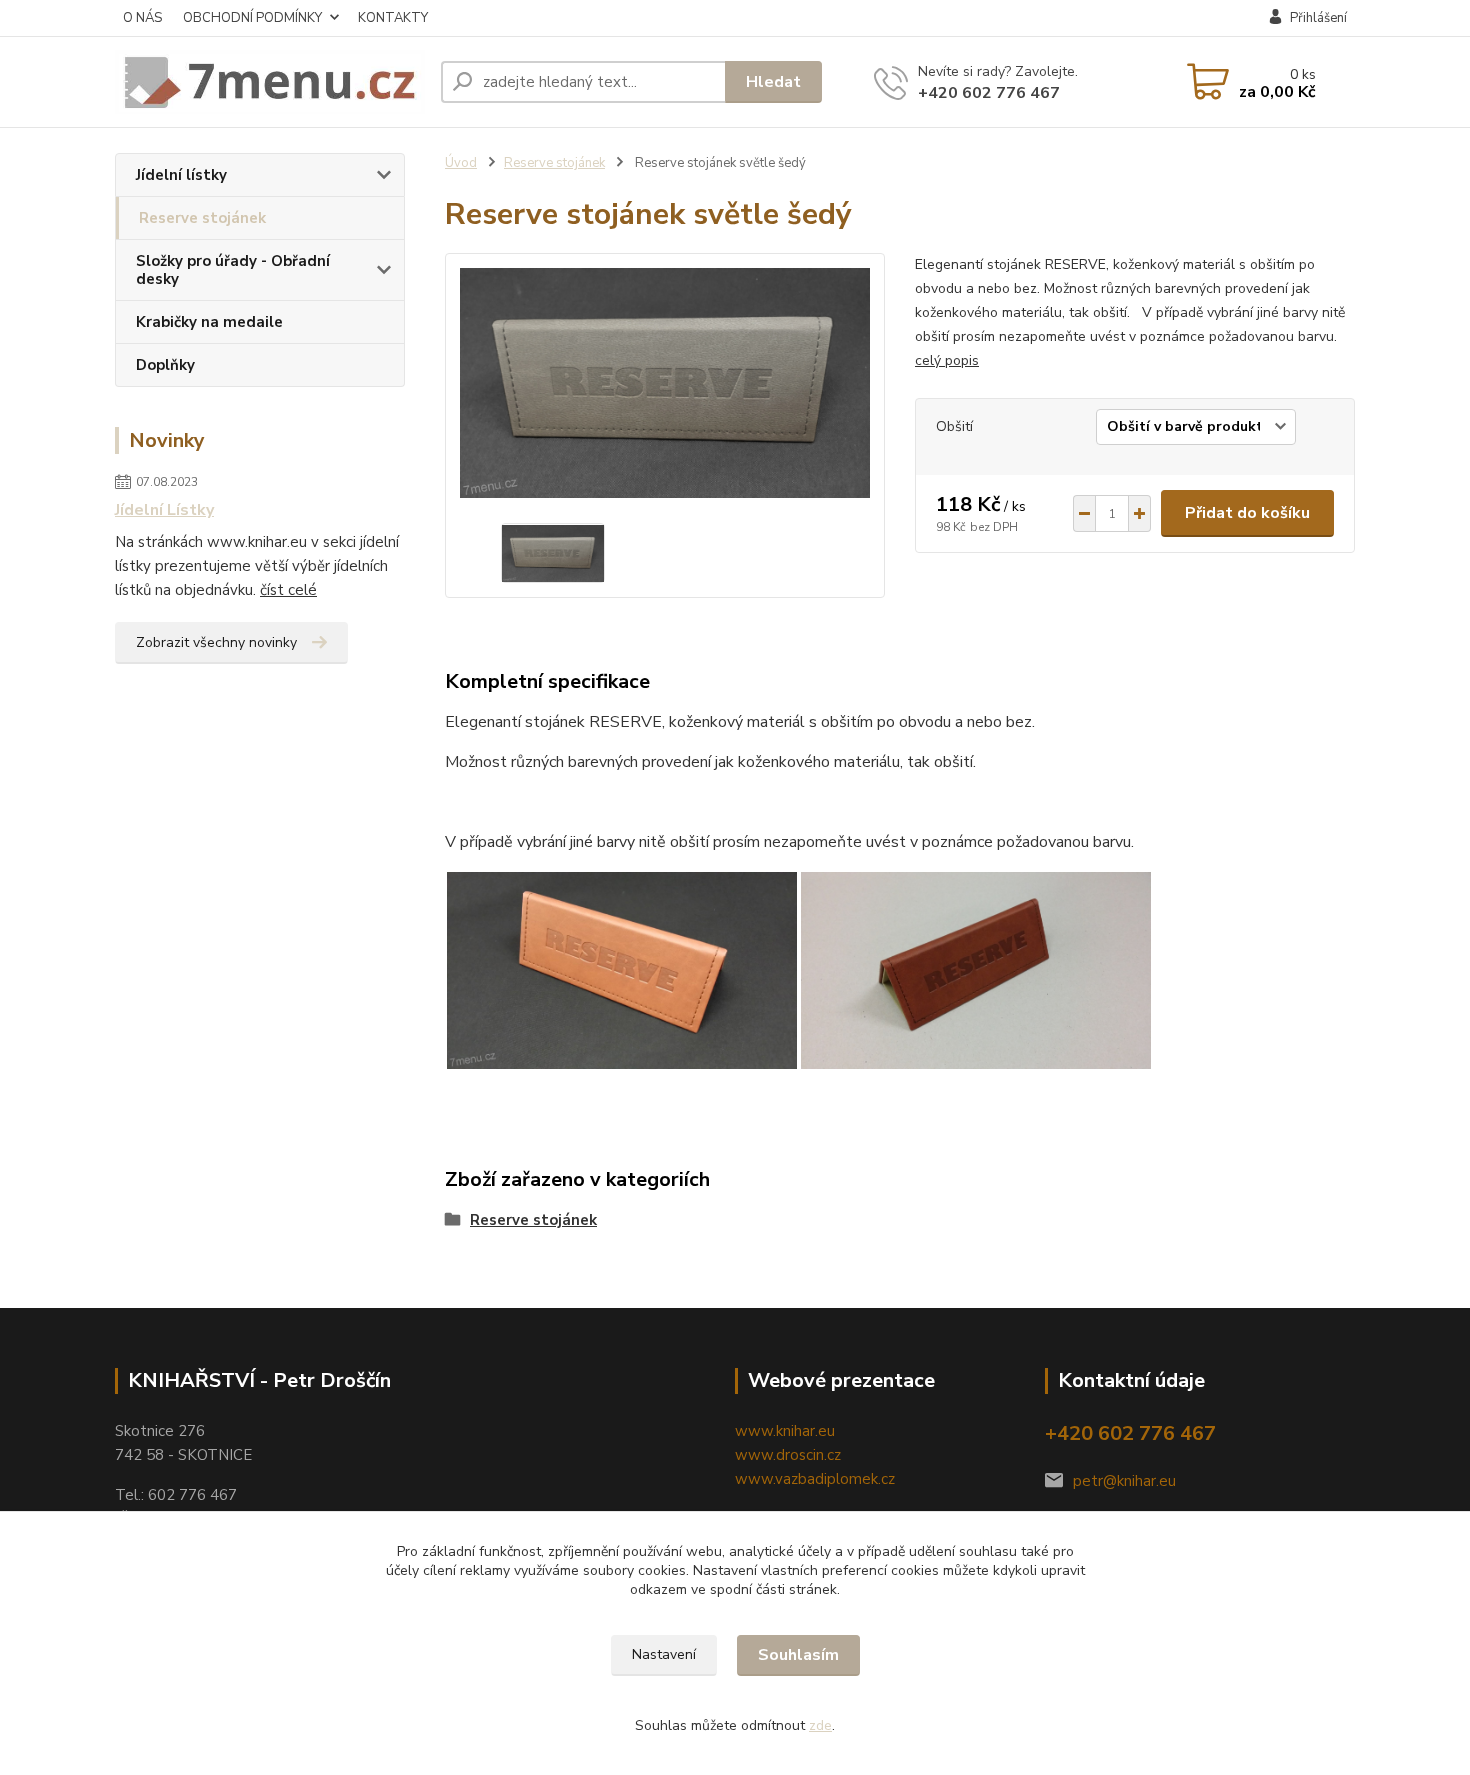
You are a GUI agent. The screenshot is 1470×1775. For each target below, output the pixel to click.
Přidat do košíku (1247, 513)
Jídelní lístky (181, 175)
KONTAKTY (393, 18)
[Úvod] (270, 82)
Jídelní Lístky (164, 510)
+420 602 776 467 (989, 93)
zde (820, 1725)
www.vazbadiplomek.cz (815, 1479)
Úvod (461, 163)
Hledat (773, 82)
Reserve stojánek (202, 218)
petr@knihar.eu (1124, 1481)
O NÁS (142, 18)
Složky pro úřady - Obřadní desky (233, 270)
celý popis (947, 360)
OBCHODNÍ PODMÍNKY (252, 18)
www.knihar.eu (785, 1431)
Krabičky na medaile (209, 322)
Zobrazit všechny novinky (216, 642)
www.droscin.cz (788, 1455)
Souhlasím (798, 1655)
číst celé (288, 590)
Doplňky (165, 365)
